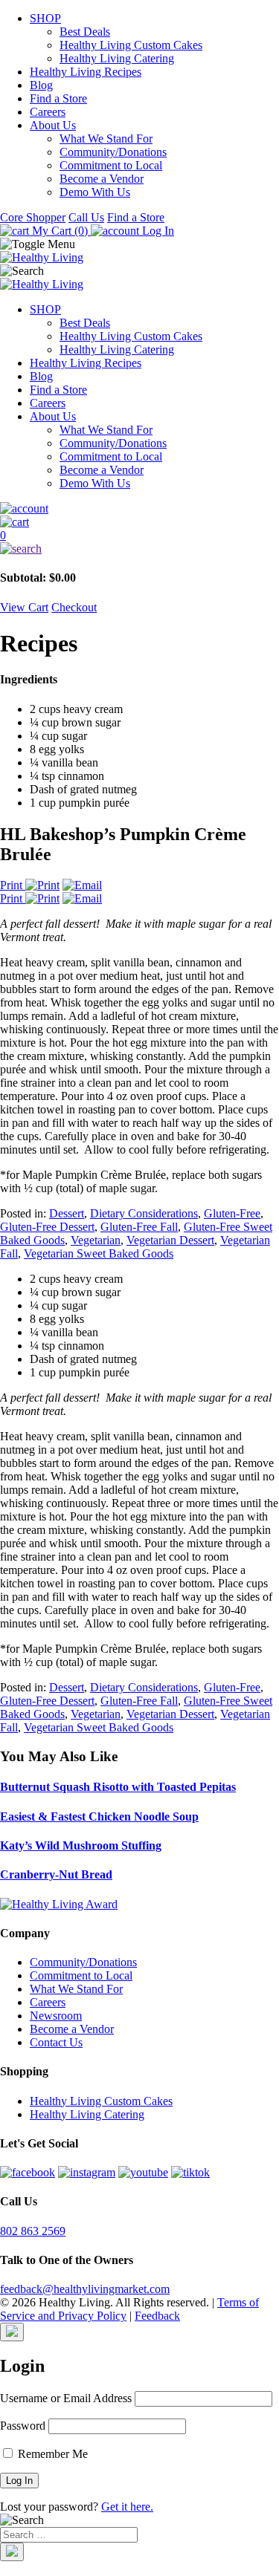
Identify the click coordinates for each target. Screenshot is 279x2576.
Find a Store (58, 98)
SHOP (45, 18)
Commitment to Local (111, 165)
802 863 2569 (33, 2231)
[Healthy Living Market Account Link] (139, 509)
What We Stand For (106, 139)
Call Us (86, 217)
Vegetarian (96, 1240)
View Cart (24, 607)
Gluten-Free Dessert (47, 1227)
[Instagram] (87, 2172)
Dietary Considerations (144, 1213)
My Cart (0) (60, 231)
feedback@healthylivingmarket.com (85, 2289)
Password (23, 2426)
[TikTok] (190, 2172)
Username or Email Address (66, 2398)
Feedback (157, 2316)
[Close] (12, 2332)
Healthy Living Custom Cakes (131, 45)
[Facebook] (28, 2172)
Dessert (67, 1213)
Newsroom (56, 2016)
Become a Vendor (102, 179)
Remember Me (51, 2454)
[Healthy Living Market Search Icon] (139, 549)
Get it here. (127, 2507)
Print (13, 885)
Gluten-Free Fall (139, 1227)
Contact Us (56, 2042)
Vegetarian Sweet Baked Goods (99, 1253)
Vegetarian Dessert (170, 1240)
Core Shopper (33, 217)
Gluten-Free (232, 1213)
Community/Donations (113, 152)
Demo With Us (95, 192)
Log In (157, 231)
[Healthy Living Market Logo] (42, 284)
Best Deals (85, 32)
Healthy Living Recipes (86, 72)
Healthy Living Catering (117, 58)
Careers (48, 112)
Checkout (74, 607)
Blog (41, 85)
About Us (53, 125)
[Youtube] (143, 2172)
